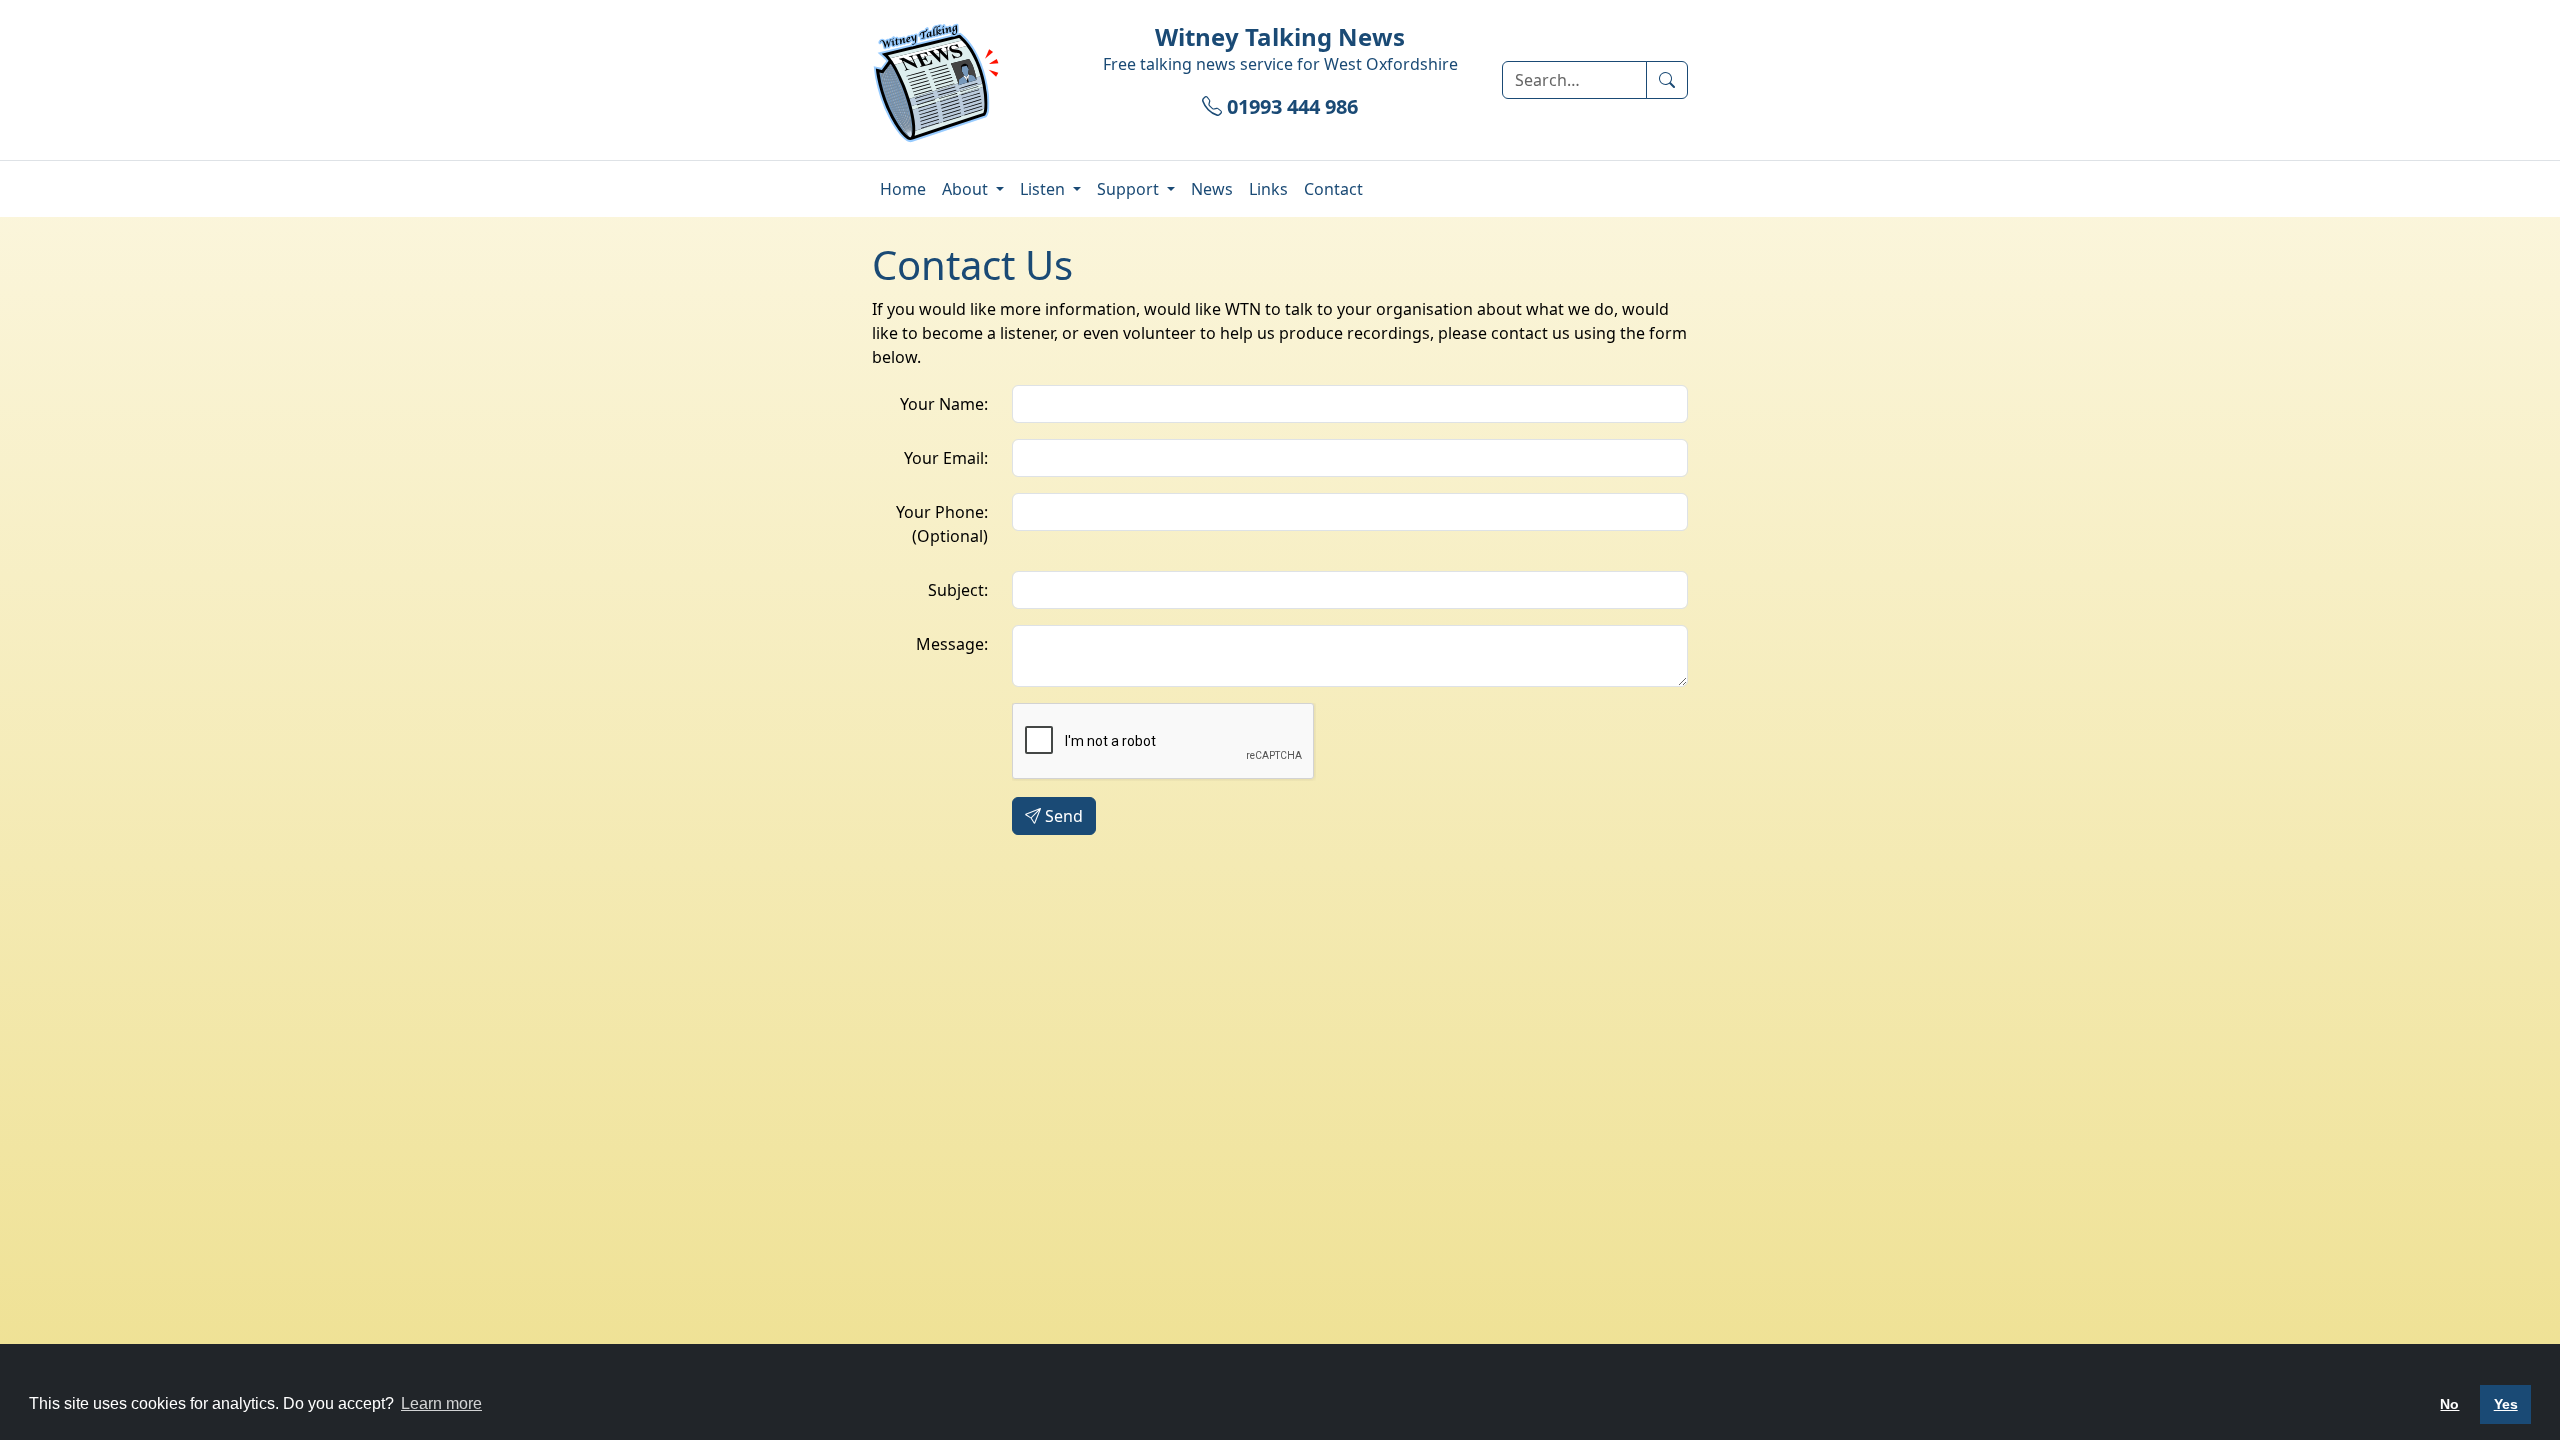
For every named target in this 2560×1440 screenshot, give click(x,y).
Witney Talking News (1280, 36)
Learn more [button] (441, 1403)
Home (903, 189)
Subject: (958, 590)
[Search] (1667, 80)
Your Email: (946, 458)
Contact (1333, 189)
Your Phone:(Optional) (942, 524)
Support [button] (1130, 189)
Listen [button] (1044, 189)
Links (1268, 189)
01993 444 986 (1290, 106)
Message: (952, 644)
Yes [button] (2506, 1404)
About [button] (967, 189)
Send (1064, 816)
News (1212, 189)
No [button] (2449, 1404)
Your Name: (944, 404)
